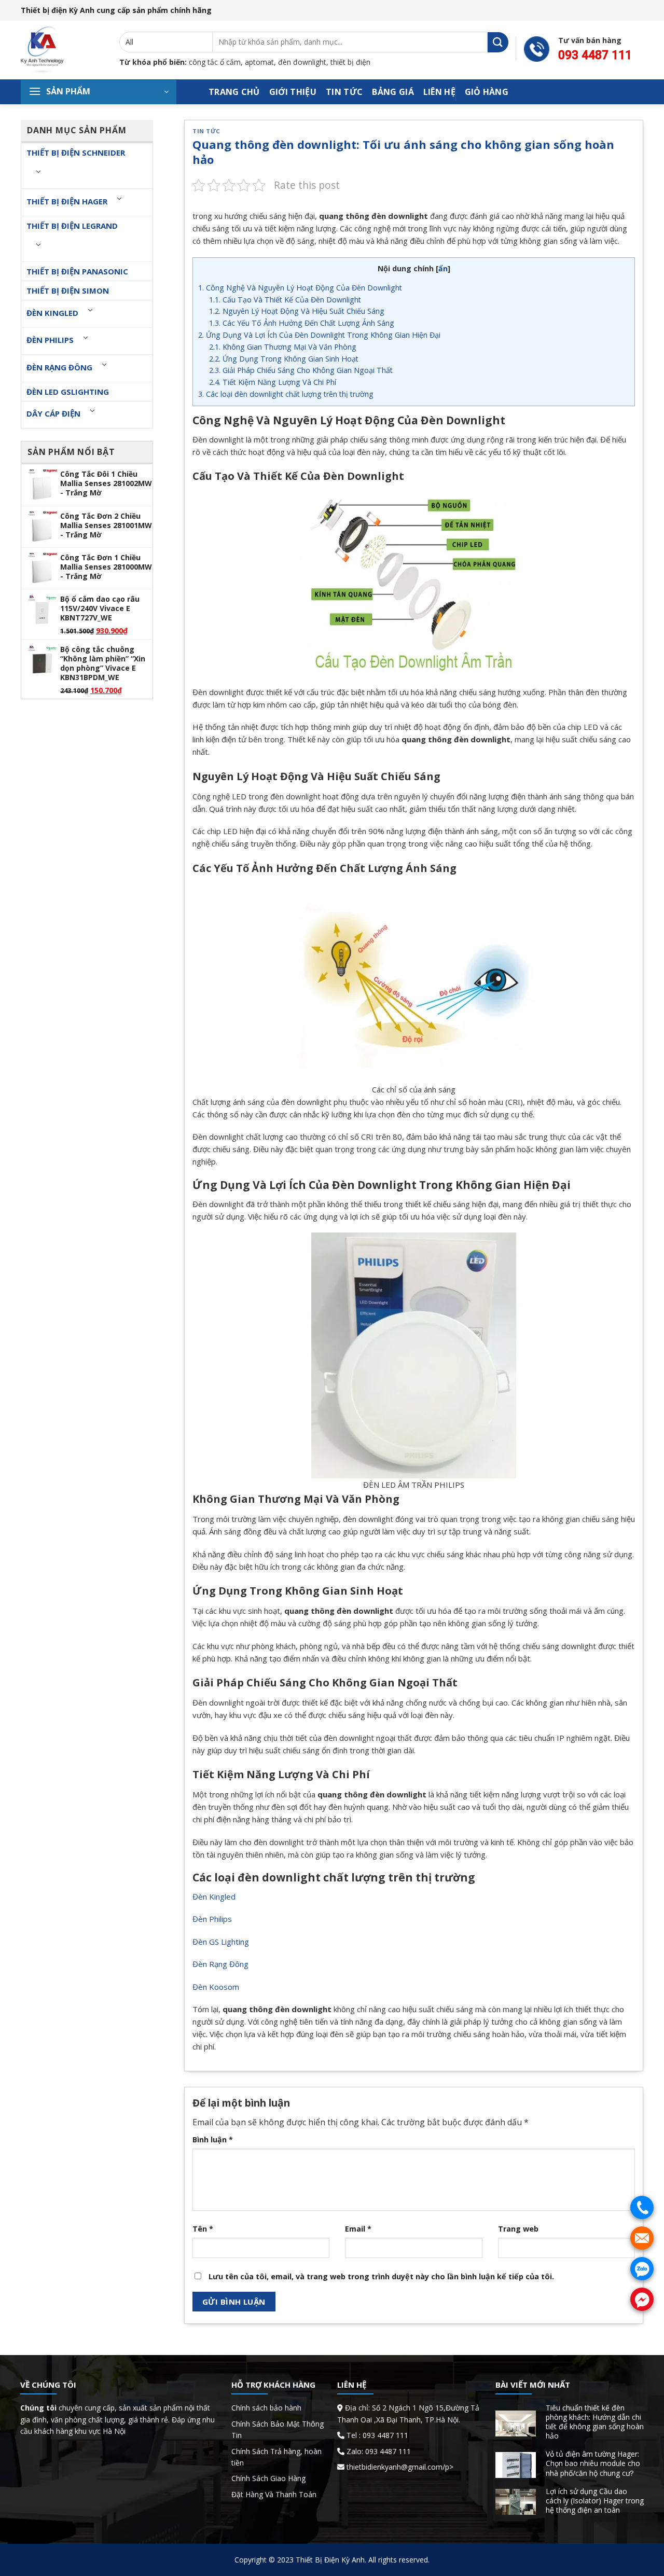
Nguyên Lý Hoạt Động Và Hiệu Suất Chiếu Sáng (297, 311)
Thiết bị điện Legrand (72, 226)
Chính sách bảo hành (266, 2408)
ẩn (443, 268)
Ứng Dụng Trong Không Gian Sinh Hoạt (284, 359)
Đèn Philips (212, 1919)
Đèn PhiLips (50, 340)
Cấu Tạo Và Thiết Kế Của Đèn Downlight (285, 300)
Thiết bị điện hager (67, 201)
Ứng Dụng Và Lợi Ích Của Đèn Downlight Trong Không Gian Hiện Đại (319, 335)
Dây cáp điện (53, 413)
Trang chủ (234, 92)
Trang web (518, 2229)
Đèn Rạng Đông (59, 367)
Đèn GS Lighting (221, 1942)
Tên (203, 2229)
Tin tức (344, 92)
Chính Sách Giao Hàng (268, 2478)
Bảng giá (393, 92)
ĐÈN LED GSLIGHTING (68, 392)
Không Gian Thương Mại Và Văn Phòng (283, 347)
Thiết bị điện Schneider (76, 153)
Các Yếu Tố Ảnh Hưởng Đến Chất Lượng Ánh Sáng (302, 323)
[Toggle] (38, 171)
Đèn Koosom (216, 1987)
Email (358, 2229)
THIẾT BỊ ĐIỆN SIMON (68, 290)
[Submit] (498, 42)
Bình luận (213, 2139)
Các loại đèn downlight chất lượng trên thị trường (286, 394)
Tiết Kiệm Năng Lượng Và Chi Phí (273, 382)
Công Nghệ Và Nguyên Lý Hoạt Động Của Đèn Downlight (300, 288)
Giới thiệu (293, 92)
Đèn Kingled (52, 313)
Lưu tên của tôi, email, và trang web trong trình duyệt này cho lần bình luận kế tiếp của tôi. (381, 2276)
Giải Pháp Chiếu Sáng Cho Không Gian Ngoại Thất (301, 370)
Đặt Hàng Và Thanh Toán (274, 2494)
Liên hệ (439, 92)
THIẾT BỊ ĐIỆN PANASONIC (77, 271)
